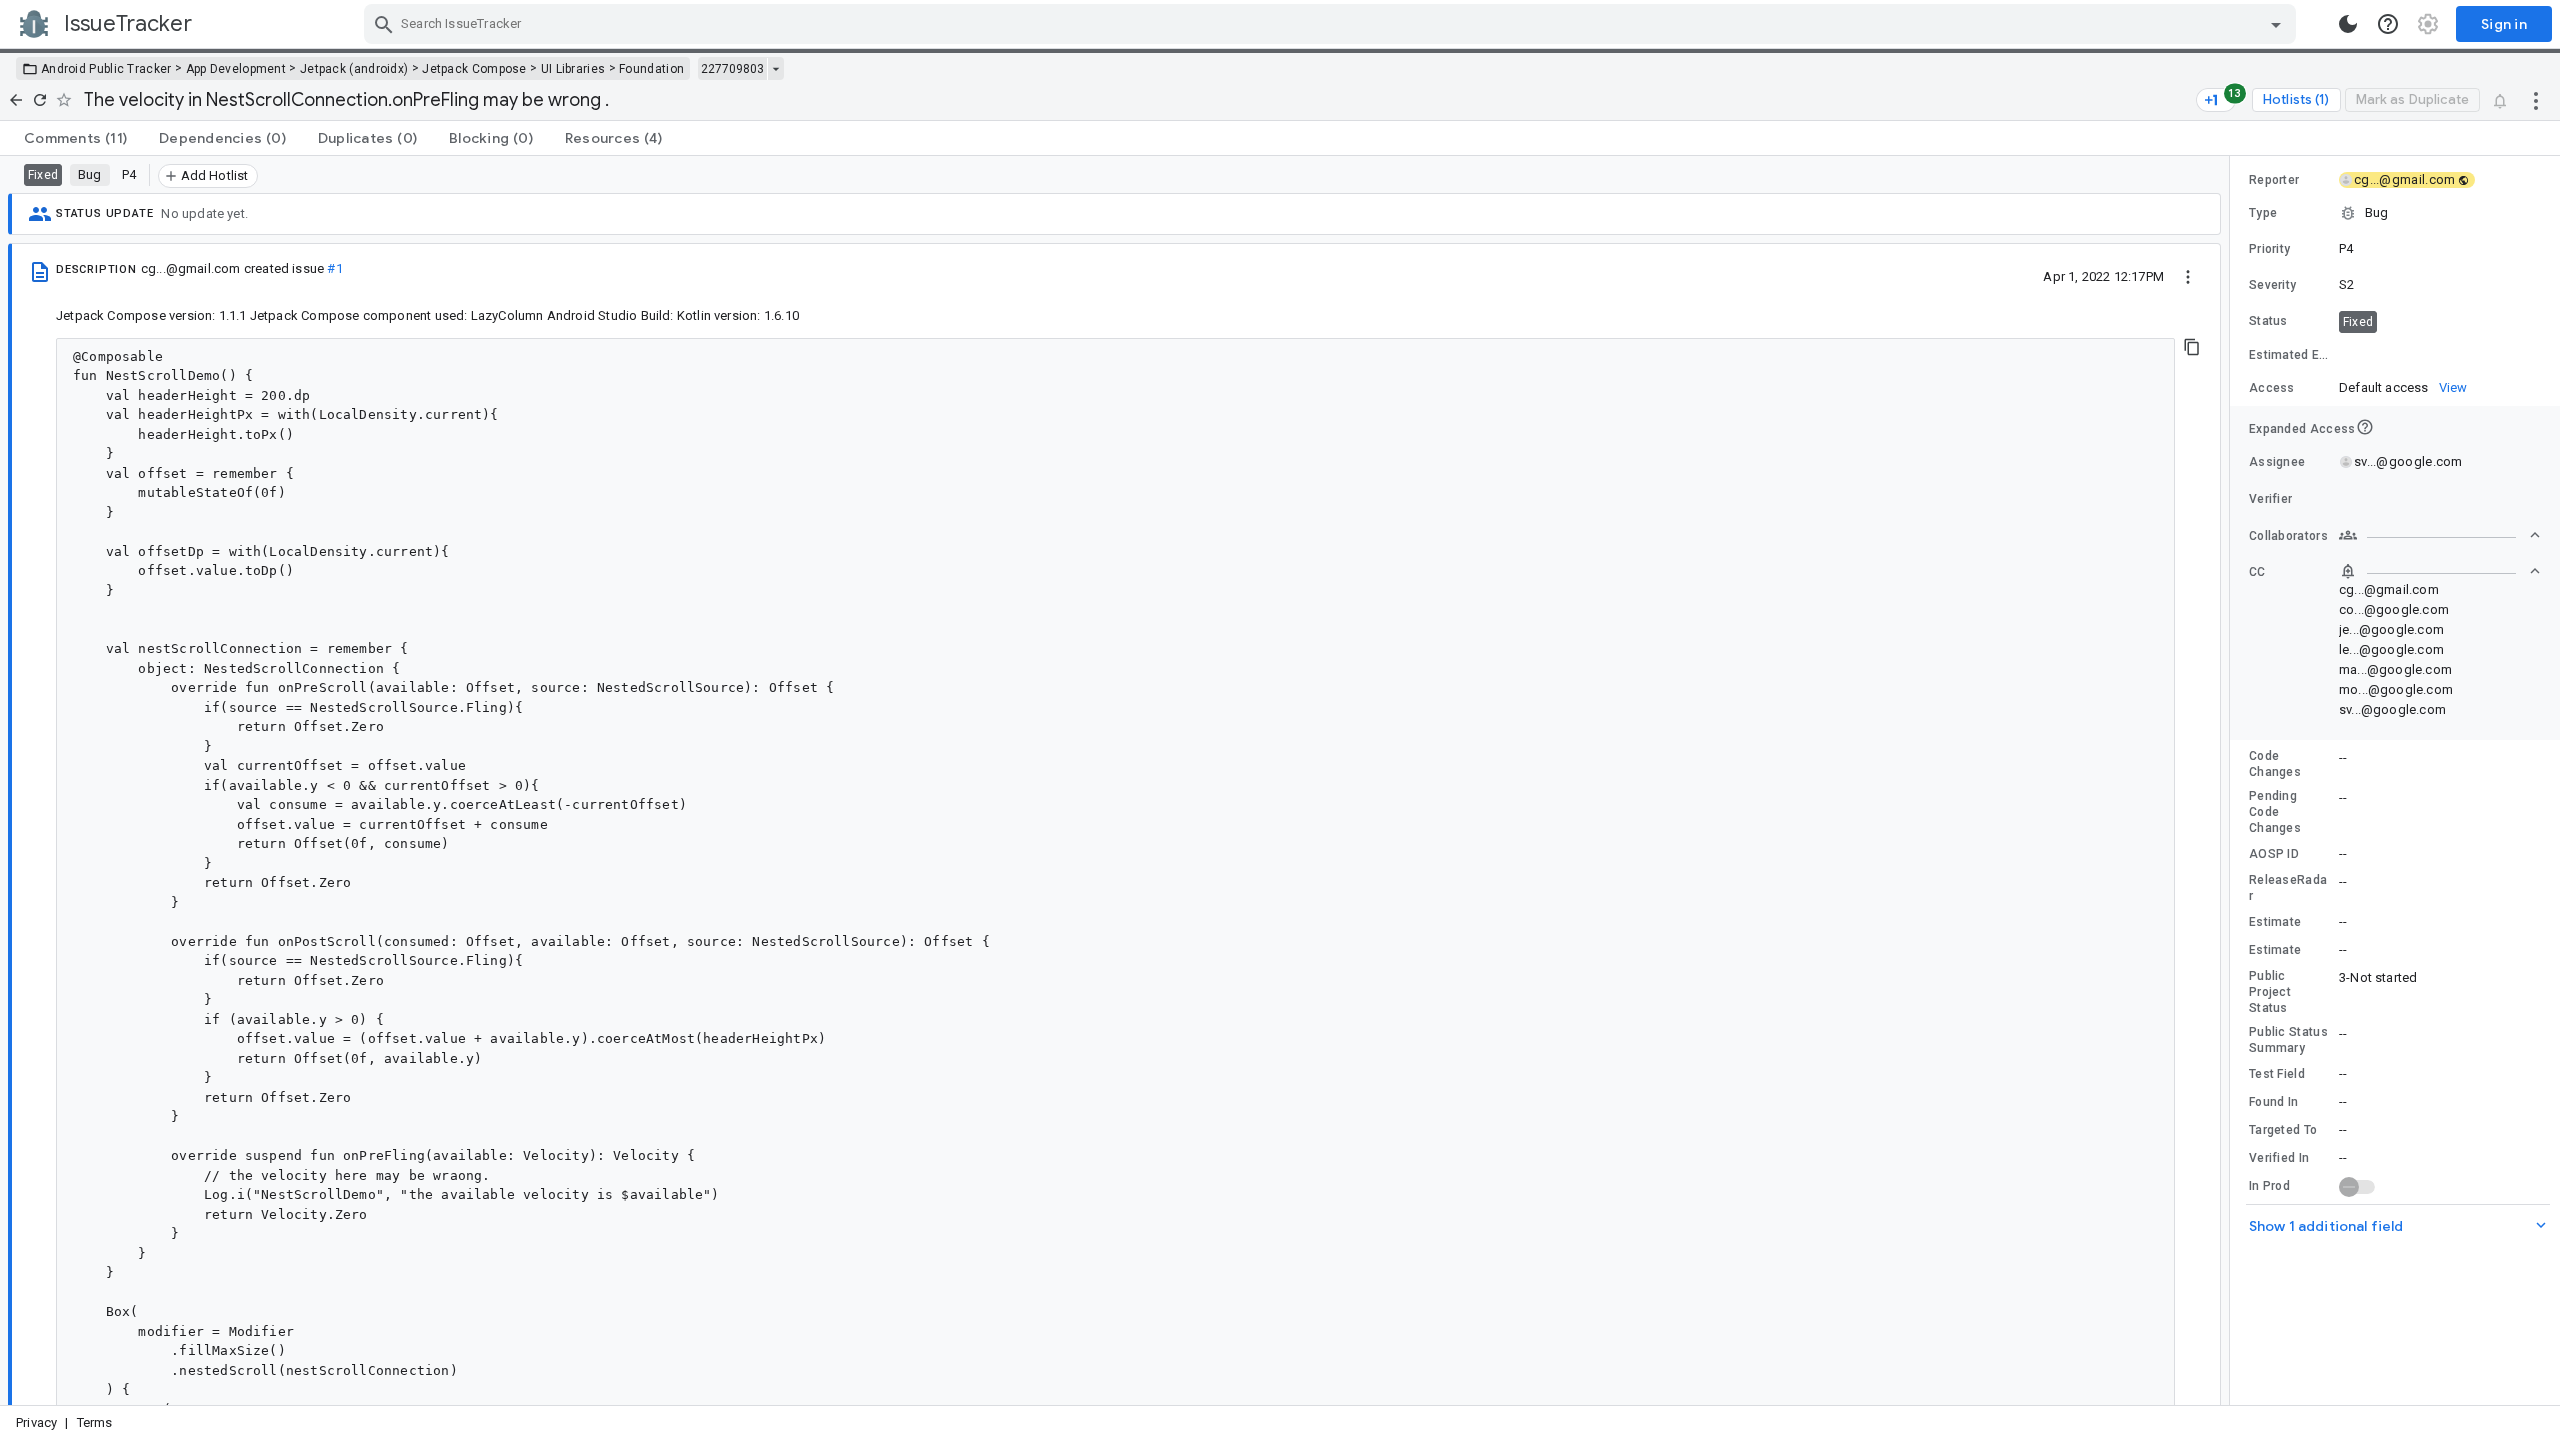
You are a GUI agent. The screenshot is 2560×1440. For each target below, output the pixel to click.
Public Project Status (2270, 992)
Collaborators (2288, 536)
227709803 (732, 69)
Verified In (2279, 1158)
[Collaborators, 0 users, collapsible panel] (2440, 535)
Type (2263, 213)
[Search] (384, 24)
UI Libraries (573, 69)
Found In (2273, 1102)
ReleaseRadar (2288, 888)
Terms (95, 1422)
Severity (2272, 285)
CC (2257, 572)
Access (2272, 388)
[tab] (75, 138)
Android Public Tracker (106, 69)
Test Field (2277, 1074)
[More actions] (2536, 100)
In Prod (2269, 1186)
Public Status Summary (2288, 1040)
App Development (236, 69)
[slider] (2233, 780)
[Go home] (16, 100)
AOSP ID (2274, 854)
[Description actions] (2188, 276)
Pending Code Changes (2275, 812)
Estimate (2275, 922)
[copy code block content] (2192, 347)
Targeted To (2283, 1130)
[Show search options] (2276, 24)
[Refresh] (40, 100)
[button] (2395, 213)
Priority (2269, 249)
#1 (334, 268)
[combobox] (1332, 24)
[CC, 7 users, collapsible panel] (2440, 571)
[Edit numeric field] (2441, 355)
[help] (2388, 24)
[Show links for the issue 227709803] (775, 69)
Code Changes (2275, 764)
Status (2268, 321)
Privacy (36, 1422)
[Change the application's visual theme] (2348, 24)
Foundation (651, 69)
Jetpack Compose (474, 69)
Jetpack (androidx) (354, 69)
